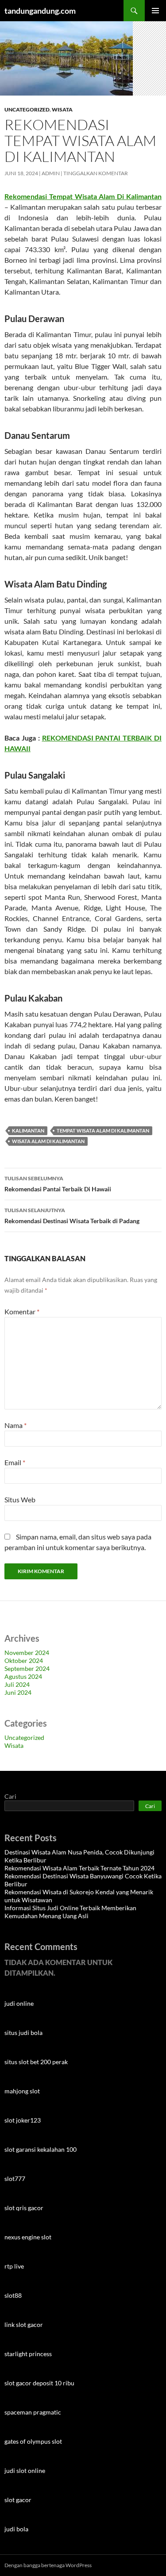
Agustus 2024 (23, 1676)
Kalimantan (28, 1131)
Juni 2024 (18, 1692)
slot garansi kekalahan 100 (41, 2149)
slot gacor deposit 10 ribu (39, 2383)
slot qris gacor (24, 2208)
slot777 (15, 2179)
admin (51, 173)
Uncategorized (27, 109)
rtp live (14, 2266)
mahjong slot (22, 2091)
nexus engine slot (28, 2237)
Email (15, 1462)
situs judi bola (23, 2033)
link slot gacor (24, 2325)
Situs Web (20, 1499)
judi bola (16, 2529)
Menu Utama (155, 11)
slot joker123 (23, 2120)
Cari (10, 1796)
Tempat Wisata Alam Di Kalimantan (103, 1131)
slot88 (13, 2295)
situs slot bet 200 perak (36, 2062)
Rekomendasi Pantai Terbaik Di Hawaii (58, 1184)
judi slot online (25, 2470)
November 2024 (27, 1653)
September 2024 (27, 1668)
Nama (15, 1425)
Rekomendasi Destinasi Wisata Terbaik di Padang (72, 1216)
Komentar (22, 1311)
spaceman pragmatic (33, 2412)
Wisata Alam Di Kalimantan (48, 1141)
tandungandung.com (40, 11)
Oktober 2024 (24, 1660)
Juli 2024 (17, 1684)
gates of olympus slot (33, 2441)
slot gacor (18, 2500)
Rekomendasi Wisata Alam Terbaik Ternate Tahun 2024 (79, 1868)
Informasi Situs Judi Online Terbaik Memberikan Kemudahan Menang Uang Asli (70, 1912)
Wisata (62, 109)
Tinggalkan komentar (96, 173)
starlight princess (28, 2354)
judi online (19, 2003)
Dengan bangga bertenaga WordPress (48, 2565)
